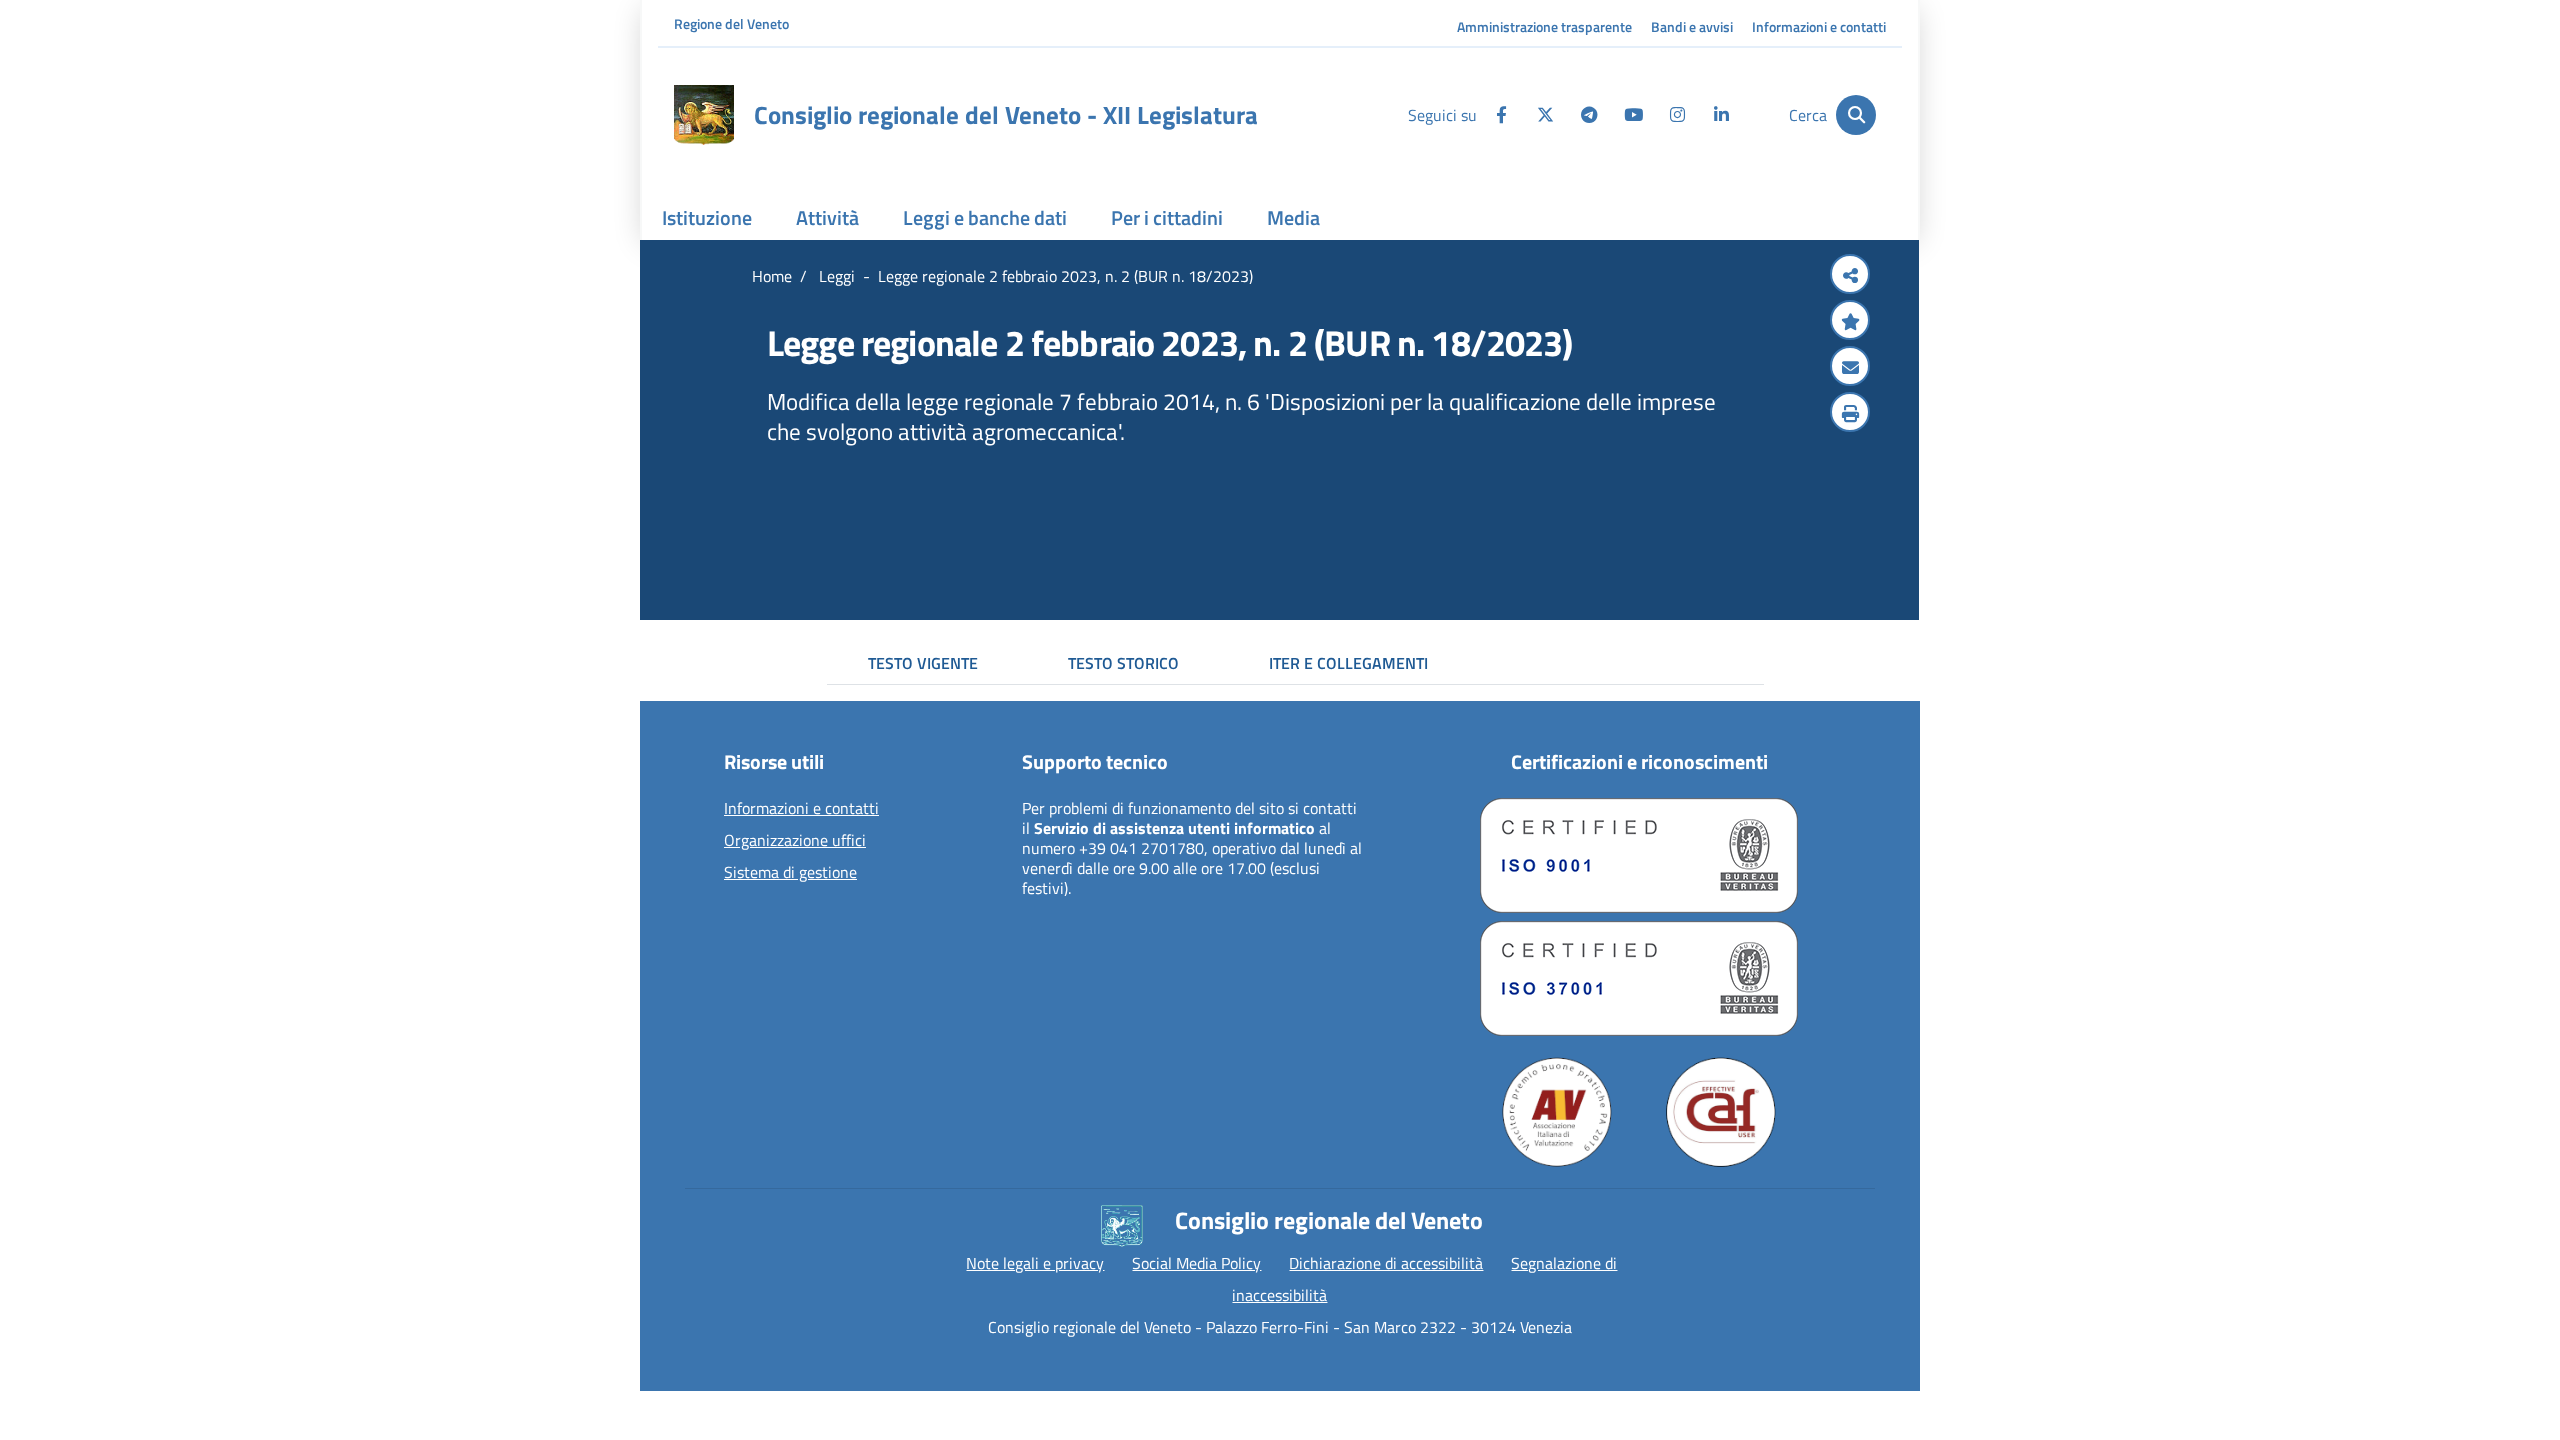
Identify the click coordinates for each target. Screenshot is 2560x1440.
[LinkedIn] (1721, 115)
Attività (827, 217)
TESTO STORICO (1123, 663)
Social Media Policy (1196, 1263)
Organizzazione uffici (795, 841)
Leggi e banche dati (985, 217)
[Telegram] (1589, 115)
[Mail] (1850, 368)
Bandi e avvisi (1692, 26)
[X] (1545, 115)
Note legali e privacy (1035, 1263)
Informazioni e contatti (1819, 26)
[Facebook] (1501, 115)
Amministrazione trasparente (1544, 26)
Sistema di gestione (790, 873)
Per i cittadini (1167, 217)
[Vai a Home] (704, 115)
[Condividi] (1850, 276)
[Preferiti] (1850, 322)
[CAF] (1721, 1112)
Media (1293, 217)
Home (772, 276)
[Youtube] (1633, 115)
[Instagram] (1677, 115)
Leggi (835, 276)
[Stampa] (1850, 414)
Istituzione (707, 217)
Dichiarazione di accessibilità (1386, 1263)
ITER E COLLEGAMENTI (1348, 663)
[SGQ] (1639, 855)
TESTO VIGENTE (923, 663)
